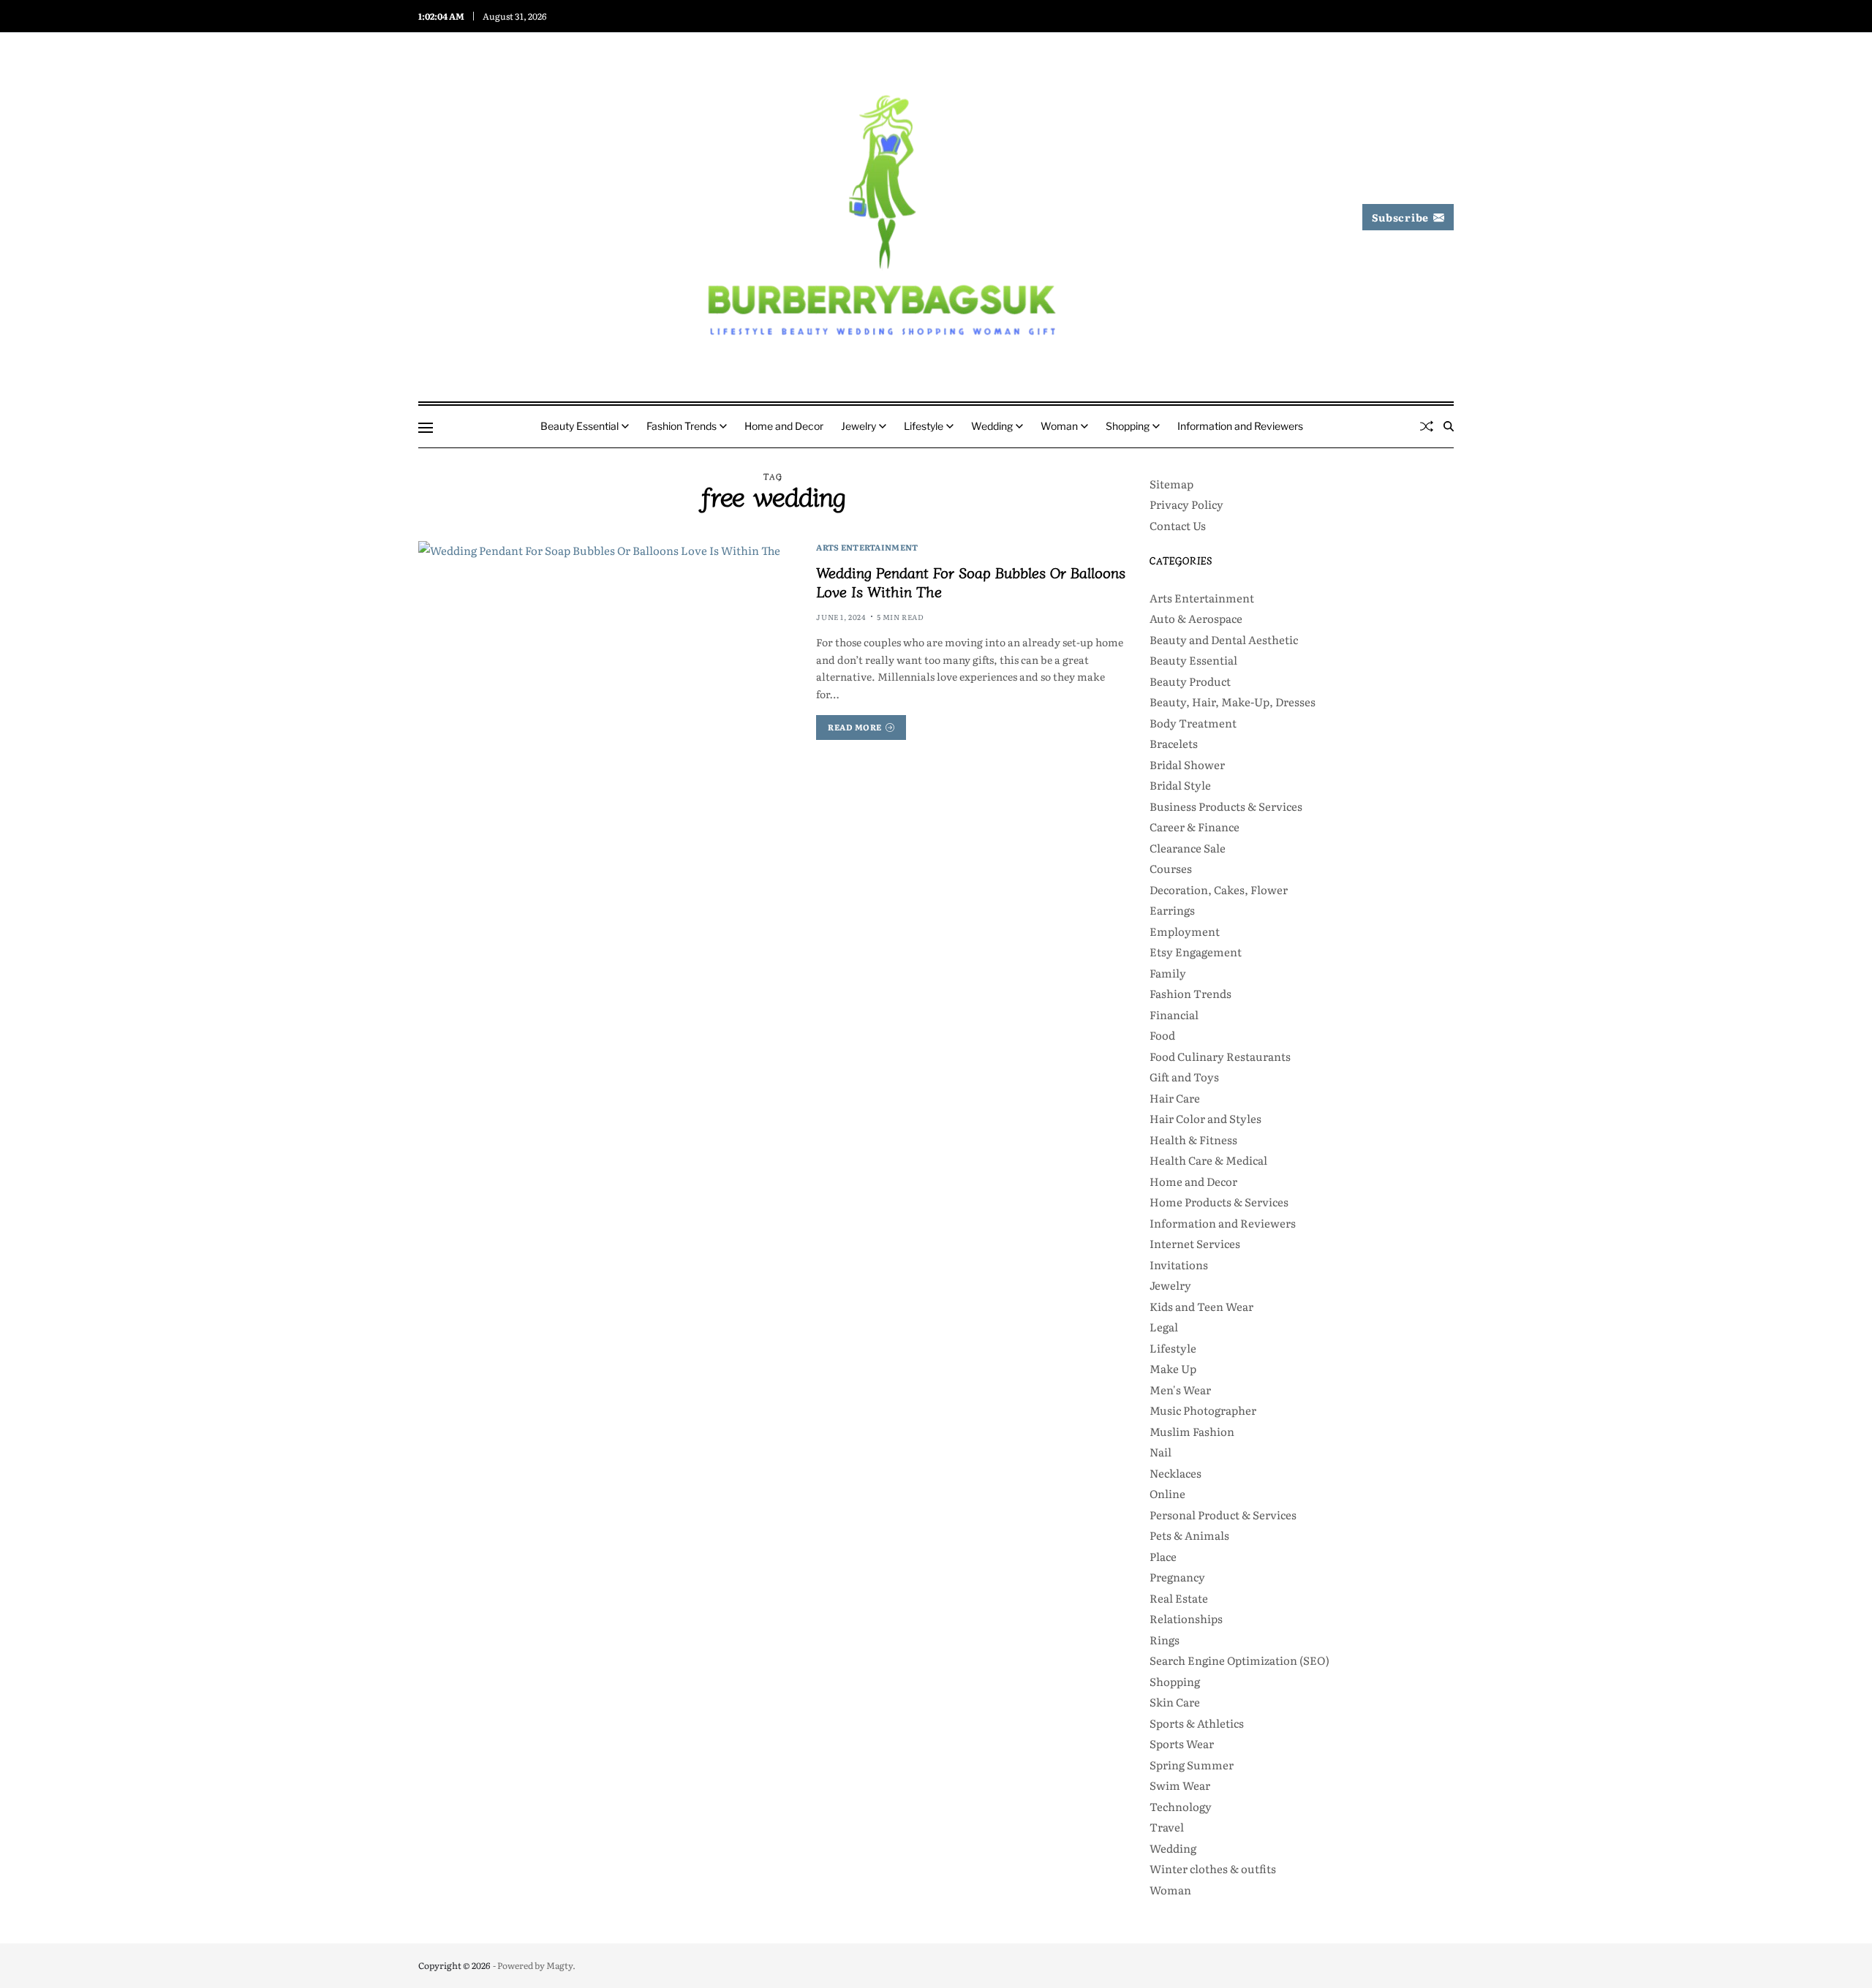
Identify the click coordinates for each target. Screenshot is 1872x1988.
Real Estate (1179, 1598)
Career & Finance (1194, 827)
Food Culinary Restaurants (1220, 1056)
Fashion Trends (682, 426)
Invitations (1179, 1265)
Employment (1185, 931)
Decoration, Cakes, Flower (1219, 889)
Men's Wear (1180, 1390)
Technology (1181, 1806)
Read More (855, 727)
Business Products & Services (1226, 806)
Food (1162, 1035)
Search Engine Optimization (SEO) (1239, 1660)
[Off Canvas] (426, 428)
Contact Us (1178, 525)
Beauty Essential (580, 426)
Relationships (1186, 1618)
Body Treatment (1193, 723)
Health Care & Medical (1208, 1160)
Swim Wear (1180, 1785)
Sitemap (1171, 484)
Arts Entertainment (867, 547)
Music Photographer (1203, 1410)
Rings (1165, 1640)
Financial (1174, 1014)
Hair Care (1175, 1098)
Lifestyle (924, 426)
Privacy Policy (1186, 504)
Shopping (1128, 426)
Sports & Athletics (1197, 1723)
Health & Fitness (1193, 1139)
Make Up (1173, 1368)
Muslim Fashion (1192, 1431)
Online (1167, 1493)
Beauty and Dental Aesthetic (1224, 639)
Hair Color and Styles (1205, 1118)
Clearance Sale (1188, 848)
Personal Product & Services (1223, 1515)
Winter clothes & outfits (1213, 1868)
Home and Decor (784, 426)
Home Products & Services (1219, 1202)
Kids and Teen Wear (1201, 1306)
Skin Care (1175, 1702)
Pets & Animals (1189, 1535)
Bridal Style (1180, 785)
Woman (1059, 426)
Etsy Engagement (1196, 952)
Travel (1167, 1827)
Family (1168, 973)
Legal (1164, 1327)
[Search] (1449, 426)
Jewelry (858, 426)
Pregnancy (1177, 1577)
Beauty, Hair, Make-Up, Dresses (1233, 702)
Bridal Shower (1187, 764)
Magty (559, 1965)
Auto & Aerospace (1196, 618)
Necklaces (1175, 1473)
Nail (1160, 1452)
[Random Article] (1427, 426)
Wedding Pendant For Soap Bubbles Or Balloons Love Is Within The (971, 582)
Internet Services (1195, 1243)
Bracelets (1174, 743)
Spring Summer (1192, 1765)
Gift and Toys (1184, 1077)
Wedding (992, 426)
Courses (1171, 868)
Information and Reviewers (1240, 426)
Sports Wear (1182, 1743)
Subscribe (1400, 217)
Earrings (1172, 910)
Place (1163, 1556)
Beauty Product (1190, 681)
